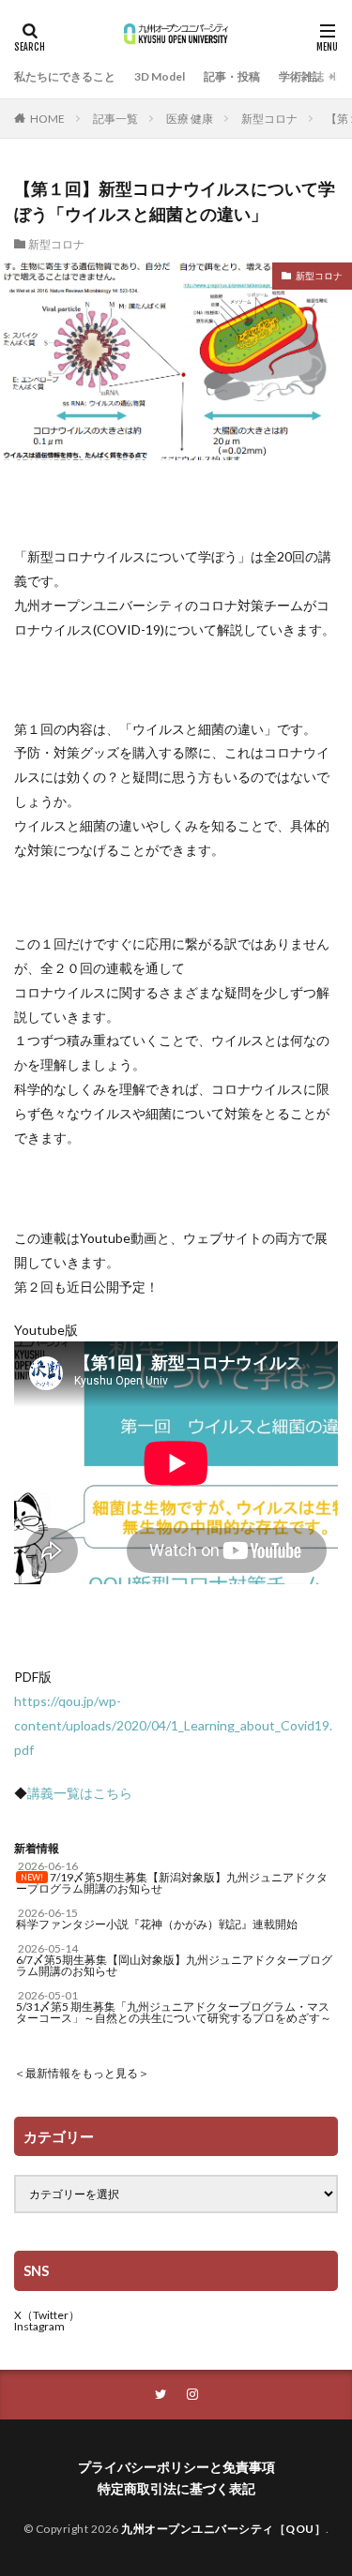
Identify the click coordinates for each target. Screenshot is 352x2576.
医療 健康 (190, 119)
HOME (47, 119)
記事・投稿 (232, 76)
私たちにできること (65, 76)
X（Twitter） (47, 2315)
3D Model (160, 76)
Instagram (39, 2326)
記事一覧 (115, 119)
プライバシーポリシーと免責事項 (176, 2467)
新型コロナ (269, 119)
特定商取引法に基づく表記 (176, 2488)
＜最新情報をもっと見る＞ (82, 2073)
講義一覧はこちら (80, 1793)
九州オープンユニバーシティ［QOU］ (223, 2529)
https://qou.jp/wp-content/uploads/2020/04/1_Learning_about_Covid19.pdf (173, 1725)
